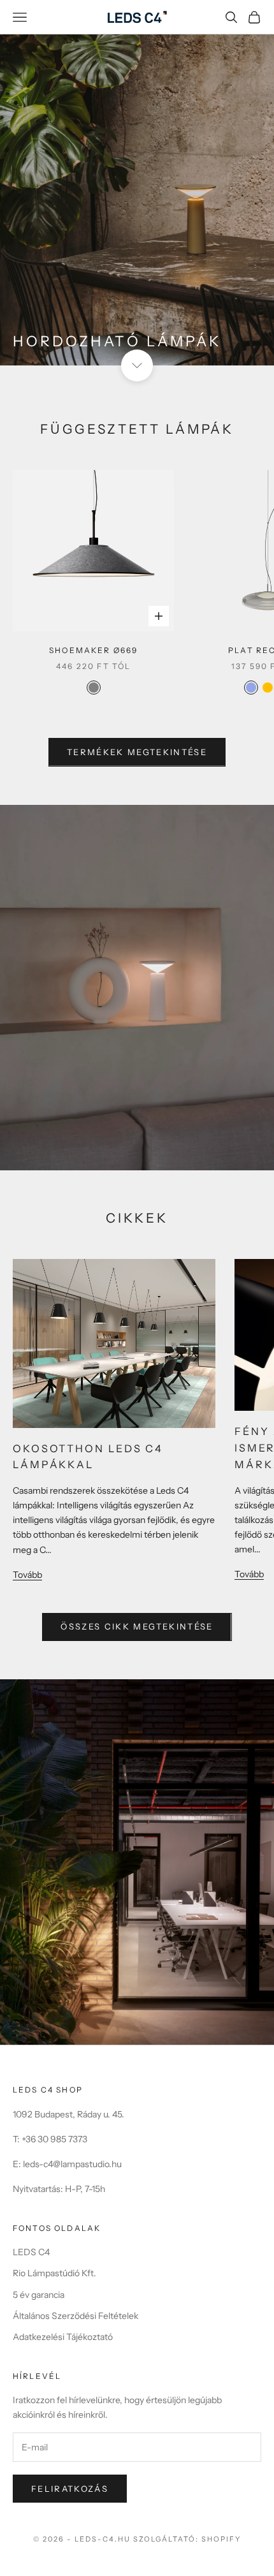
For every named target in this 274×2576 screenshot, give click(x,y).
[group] (137, 183)
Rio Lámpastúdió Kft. (54, 2273)
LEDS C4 (31, 2252)
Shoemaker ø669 (93, 650)
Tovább (27, 1575)
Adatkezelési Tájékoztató (63, 2337)
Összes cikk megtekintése (137, 1626)
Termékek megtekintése (137, 752)
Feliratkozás (70, 2489)
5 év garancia (39, 2295)
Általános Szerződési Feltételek (76, 2316)
